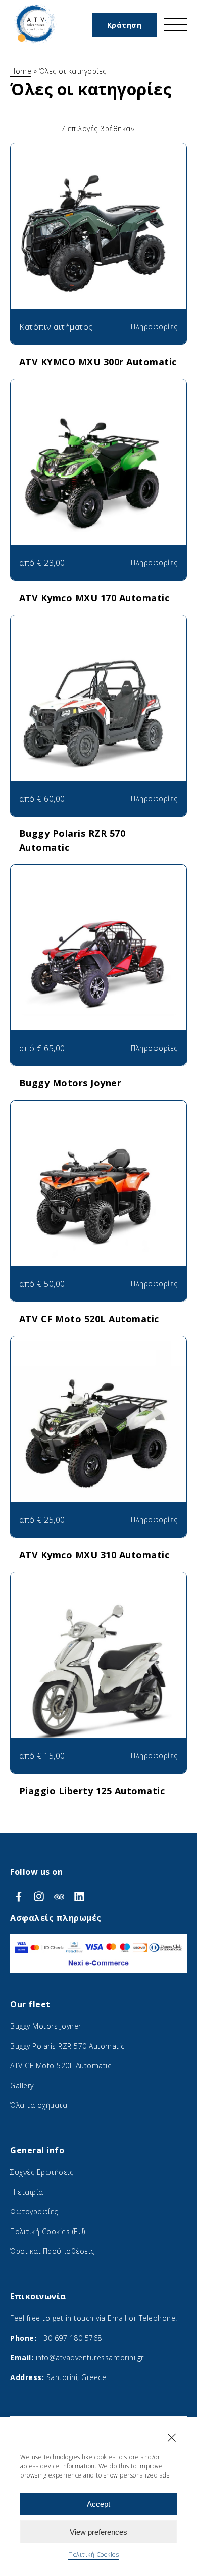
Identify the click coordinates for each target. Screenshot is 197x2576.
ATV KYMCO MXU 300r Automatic (98, 362)
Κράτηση (125, 25)
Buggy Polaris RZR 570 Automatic (67, 2046)
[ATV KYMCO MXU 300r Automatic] (98, 244)
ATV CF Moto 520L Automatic (89, 1319)
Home (21, 71)
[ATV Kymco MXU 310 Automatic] (98, 1437)
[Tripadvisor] (61, 1896)
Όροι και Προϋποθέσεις (52, 2251)
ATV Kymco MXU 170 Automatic (94, 598)
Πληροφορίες (154, 327)
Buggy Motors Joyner (70, 1083)
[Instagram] (40, 1896)
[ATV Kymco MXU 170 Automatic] (98, 480)
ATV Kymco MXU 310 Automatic (94, 1555)
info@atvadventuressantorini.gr (90, 2358)
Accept (98, 2504)
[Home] (35, 44)
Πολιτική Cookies (93, 2555)
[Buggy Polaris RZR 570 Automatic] (98, 716)
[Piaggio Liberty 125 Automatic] (98, 1673)
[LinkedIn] (79, 1896)
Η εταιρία (27, 2192)
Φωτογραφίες (34, 2212)
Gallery (22, 2085)
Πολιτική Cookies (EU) (48, 2231)
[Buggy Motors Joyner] (98, 965)
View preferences (98, 2532)
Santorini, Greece (77, 2377)
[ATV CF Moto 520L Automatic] (98, 1201)
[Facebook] (20, 1896)
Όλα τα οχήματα (39, 2105)
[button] (172, 2438)
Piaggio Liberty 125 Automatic (92, 1791)
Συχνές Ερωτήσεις (42, 2172)
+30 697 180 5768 (70, 2338)
